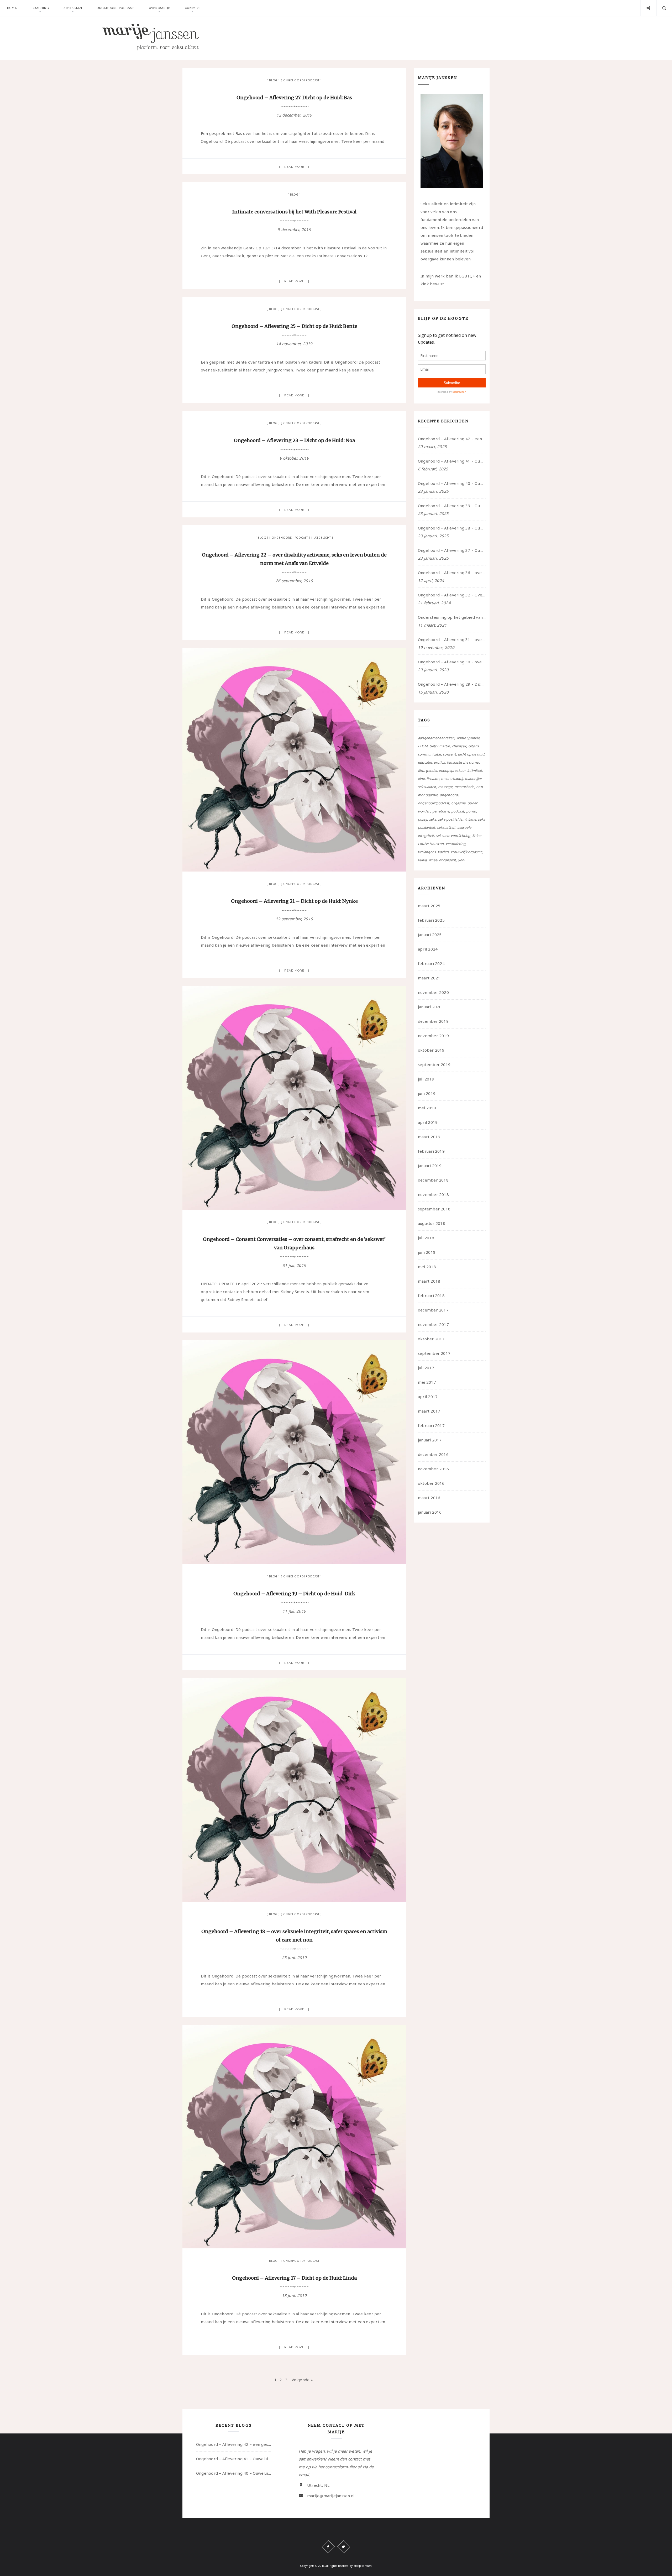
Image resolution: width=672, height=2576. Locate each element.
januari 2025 (430, 935)
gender (431, 770)
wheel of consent (442, 860)
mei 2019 (427, 1108)
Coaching (40, 8)
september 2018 (434, 1209)
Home (12, 8)
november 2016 (433, 1469)
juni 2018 (427, 1252)
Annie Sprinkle (468, 738)
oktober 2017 (431, 1339)
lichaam (433, 779)
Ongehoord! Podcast (301, 80)
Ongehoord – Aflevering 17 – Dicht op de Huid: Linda (294, 2278)
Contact (192, 8)
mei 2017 (427, 1382)
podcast (458, 811)
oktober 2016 (431, 1483)
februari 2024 (431, 963)
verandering (456, 844)
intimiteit (475, 770)
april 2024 (428, 949)
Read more (294, 167)
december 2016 (433, 1454)
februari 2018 (431, 1295)
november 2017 (433, 1324)
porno (471, 811)
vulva (422, 860)
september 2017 (434, 1353)
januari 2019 (430, 1166)
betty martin (440, 746)
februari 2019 (431, 1151)
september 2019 (434, 1064)
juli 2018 (426, 1238)
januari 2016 (430, 1512)
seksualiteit (446, 827)
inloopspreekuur (452, 770)
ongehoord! (449, 795)
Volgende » (302, 2380)
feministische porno (463, 762)
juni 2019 (427, 1093)
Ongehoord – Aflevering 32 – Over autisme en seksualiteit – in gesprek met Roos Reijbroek (452, 595)
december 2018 (433, 1180)
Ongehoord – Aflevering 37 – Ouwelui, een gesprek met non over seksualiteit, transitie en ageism (452, 550)
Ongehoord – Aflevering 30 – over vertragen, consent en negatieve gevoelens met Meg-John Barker (452, 662)
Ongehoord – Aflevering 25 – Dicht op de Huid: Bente (294, 326)
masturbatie (464, 787)
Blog (273, 80)
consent (449, 754)
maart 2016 (429, 1498)
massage (445, 787)
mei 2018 (427, 1267)
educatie (425, 762)
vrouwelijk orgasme (467, 852)
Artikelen (73, 8)
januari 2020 (430, 1007)
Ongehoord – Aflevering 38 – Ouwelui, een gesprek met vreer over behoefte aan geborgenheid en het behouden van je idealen (452, 528)
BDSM (423, 746)
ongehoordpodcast (434, 803)
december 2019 (433, 1021)
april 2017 (428, 1397)
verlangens (427, 852)
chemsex (459, 746)
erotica (439, 762)
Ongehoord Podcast (115, 8)
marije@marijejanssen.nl (331, 2496)
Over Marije (159, 8)
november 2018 (433, 1194)
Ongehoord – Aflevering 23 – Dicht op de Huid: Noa (294, 440)
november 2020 (433, 992)
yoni (462, 860)
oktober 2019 (431, 1050)
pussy (422, 819)
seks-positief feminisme (457, 819)
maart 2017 (429, 1411)
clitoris (474, 746)
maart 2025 (429, 906)
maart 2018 (429, 1281)
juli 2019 (426, 1079)
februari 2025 (431, 920)
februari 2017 (431, 1425)
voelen (443, 852)
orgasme (458, 803)
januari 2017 (430, 1440)
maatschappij (452, 779)
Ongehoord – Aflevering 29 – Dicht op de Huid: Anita (452, 684)
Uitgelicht (322, 538)
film (421, 770)
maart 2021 (429, 978)
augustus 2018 (432, 1223)
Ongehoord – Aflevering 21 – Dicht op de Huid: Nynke (294, 901)
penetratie (441, 811)
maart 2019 (429, 1137)
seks (433, 819)
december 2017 (433, 1310)
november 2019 (433, 1036)
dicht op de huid (471, 754)
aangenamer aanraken (436, 738)
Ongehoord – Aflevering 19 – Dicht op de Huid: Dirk (294, 1594)
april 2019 (428, 1122)
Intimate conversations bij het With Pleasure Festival (294, 212)
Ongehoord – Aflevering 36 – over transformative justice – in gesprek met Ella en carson (452, 573)
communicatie (429, 754)
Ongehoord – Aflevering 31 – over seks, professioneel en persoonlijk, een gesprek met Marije (452, 639)
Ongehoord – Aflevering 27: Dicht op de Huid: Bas (294, 98)
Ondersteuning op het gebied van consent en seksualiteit (452, 617)
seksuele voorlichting (453, 836)
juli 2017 (426, 1368)
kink (421, 779)
